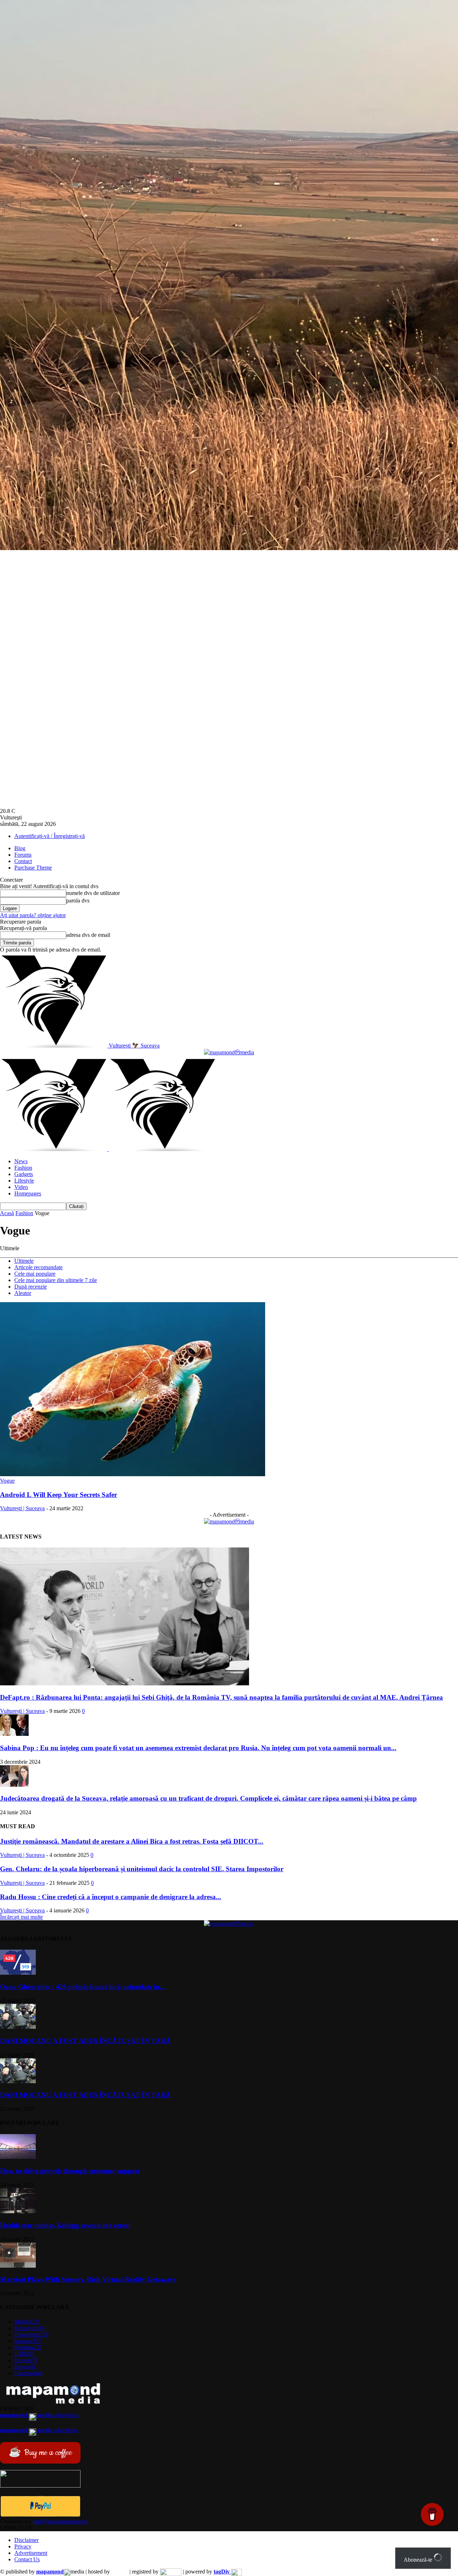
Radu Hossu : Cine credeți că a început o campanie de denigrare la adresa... (111, 1897)
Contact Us (27, 2559)
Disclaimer (26, 2540)
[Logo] (54, 1149)
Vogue (7, 1481)
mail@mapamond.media (60, 2521)
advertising (39, 2415)
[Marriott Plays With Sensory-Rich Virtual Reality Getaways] (18, 2266)
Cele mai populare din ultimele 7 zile (56, 1280)
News (21, 1161)
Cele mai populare (35, 1274)
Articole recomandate (38, 1267)
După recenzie (31, 1287)
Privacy (23, 2546)
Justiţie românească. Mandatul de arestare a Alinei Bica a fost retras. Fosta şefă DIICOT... (132, 1841)
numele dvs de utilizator (93, 893)
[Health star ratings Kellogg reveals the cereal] (18, 2211)
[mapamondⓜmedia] (229, 1052)
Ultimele (24, 1261)
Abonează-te (419, 2560)
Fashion (23, 1168)
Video (21, 1187)
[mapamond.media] (40, 2515)
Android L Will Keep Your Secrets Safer (59, 1495)
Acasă (7, 1213)
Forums (23, 855)
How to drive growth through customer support (70, 2171)
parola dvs (78, 901)
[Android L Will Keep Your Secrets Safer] (133, 1474)
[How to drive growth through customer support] (18, 2157)
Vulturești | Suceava (22, 1508)
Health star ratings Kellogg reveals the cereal (65, 2225)
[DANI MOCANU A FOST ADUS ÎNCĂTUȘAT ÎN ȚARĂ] (18, 2027)
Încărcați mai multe (21, 1917)
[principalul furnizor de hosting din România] (120, 2572)
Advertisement (31, 2553)
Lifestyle (24, 1181)
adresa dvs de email (88, 935)
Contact (23, 861)
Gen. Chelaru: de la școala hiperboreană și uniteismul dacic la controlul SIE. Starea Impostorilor (142, 1869)
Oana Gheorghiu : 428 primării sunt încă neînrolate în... (82, 1987)
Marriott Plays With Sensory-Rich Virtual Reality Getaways (88, 2279)
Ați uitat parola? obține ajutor (33, 915)
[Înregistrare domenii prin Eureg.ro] (171, 2572)
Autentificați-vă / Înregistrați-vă (50, 836)
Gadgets (24, 1174)
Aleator (23, 1293)
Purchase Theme (33, 868)
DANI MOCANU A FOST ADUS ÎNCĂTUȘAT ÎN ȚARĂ (85, 2041)
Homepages (28, 1193)
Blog (20, 848)
